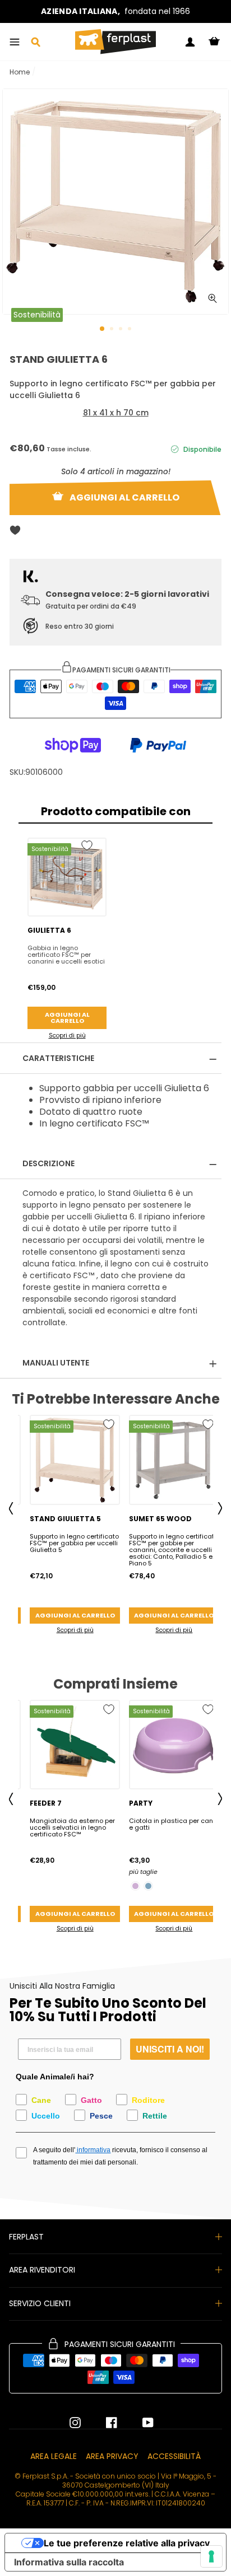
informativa (93, 2150)
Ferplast (26, 2237)
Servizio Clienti (40, 2303)
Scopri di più (67, 1035)
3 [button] (122, 330)
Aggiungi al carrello (67, 1018)
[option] (115, 11)
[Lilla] (135, 1886)
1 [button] (103, 329)
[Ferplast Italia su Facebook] (103, 2423)
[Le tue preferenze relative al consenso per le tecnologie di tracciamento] (211, 2556)
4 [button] (131, 330)
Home (20, 72)
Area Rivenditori (42, 2270)
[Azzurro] (148, 1886)
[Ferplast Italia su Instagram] (75, 2423)
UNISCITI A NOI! (170, 2049)
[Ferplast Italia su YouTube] (140, 2423)
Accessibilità (174, 2456)
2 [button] (113, 330)
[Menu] (15, 42)
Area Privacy (112, 2456)
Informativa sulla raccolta (69, 2562)
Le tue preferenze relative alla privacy (127, 2543)
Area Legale (54, 2456)
